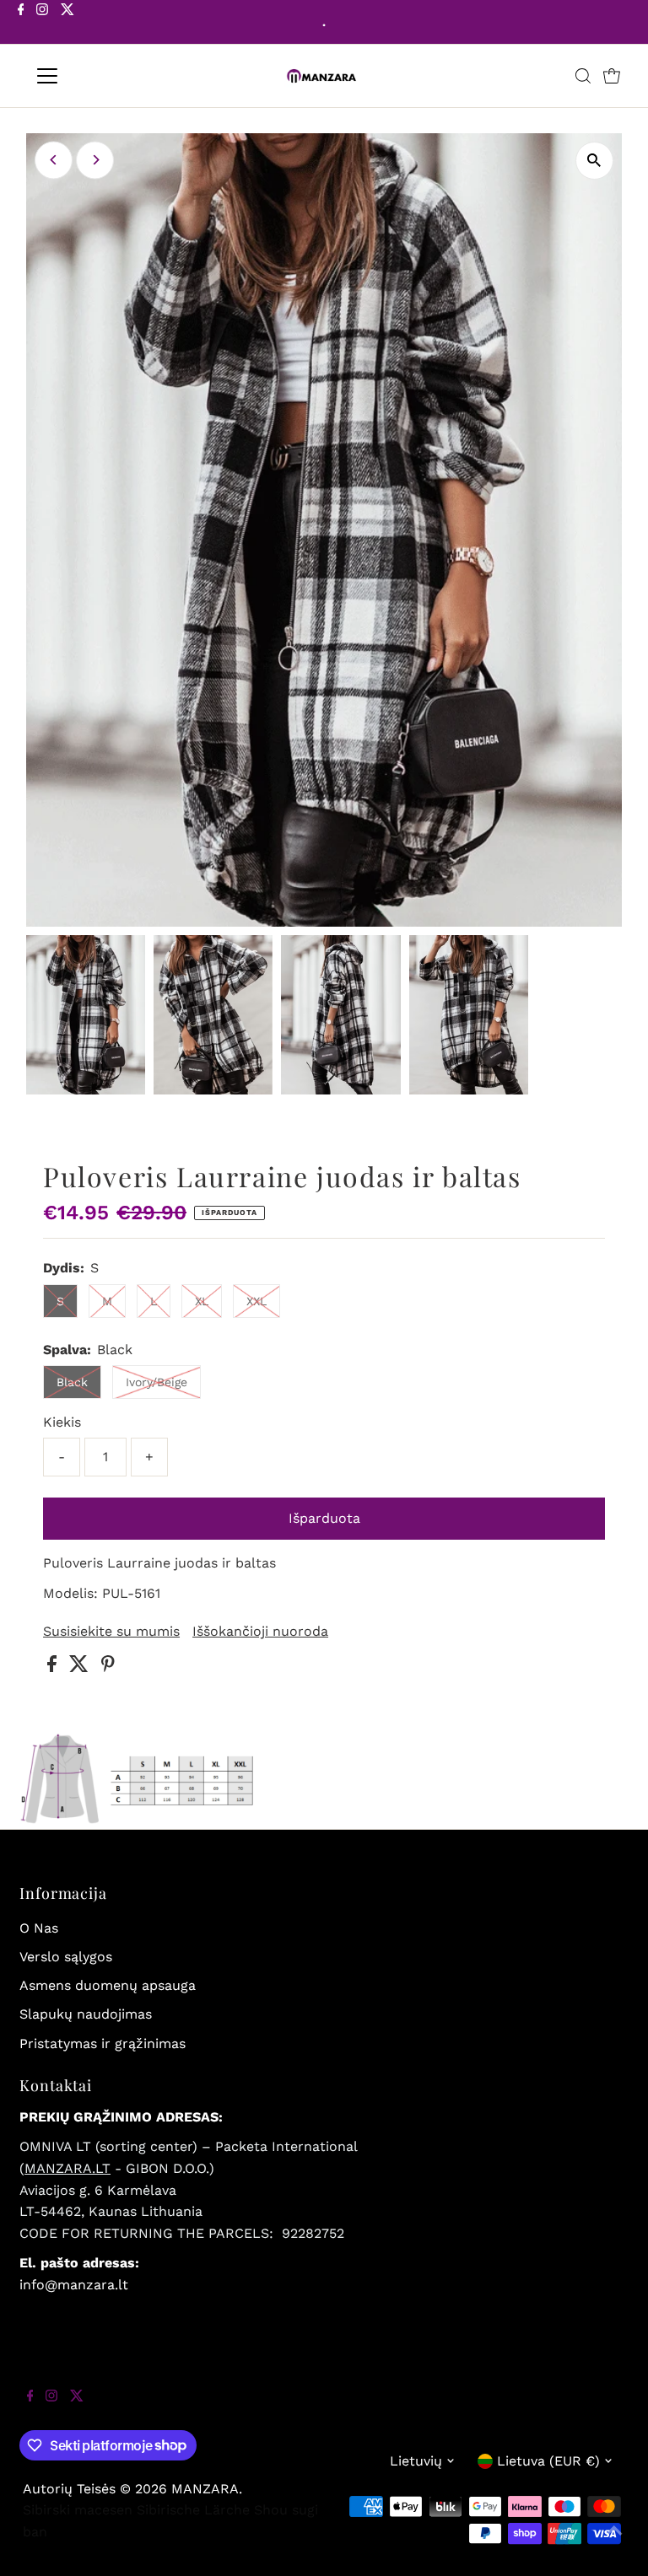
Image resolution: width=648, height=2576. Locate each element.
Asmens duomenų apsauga (108, 1985)
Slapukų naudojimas (86, 2014)
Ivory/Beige (157, 1382)
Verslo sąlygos (66, 1957)
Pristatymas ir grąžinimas (103, 2044)
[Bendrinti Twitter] (81, 1667)
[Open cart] (612, 76)
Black (72, 1382)
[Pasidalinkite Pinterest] (108, 1667)
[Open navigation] (97, 76)
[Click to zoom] (594, 161)
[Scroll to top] (614, 2542)
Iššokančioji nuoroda (260, 1632)
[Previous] (54, 160)
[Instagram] (42, 24)
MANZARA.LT (67, 2168)
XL (202, 1301)
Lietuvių (416, 2461)
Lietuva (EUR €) (548, 2461)
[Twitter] (67, 24)
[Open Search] (583, 76)
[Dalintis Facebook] (54, 1667)
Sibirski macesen (78, 2510)
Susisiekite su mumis (111, 1632)
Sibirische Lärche (193, 2510)
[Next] (95, 160)
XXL (256, 1301)
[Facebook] (21, 24)
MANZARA (205, 2489)
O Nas (39, 1928)
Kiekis (62, 1422)
